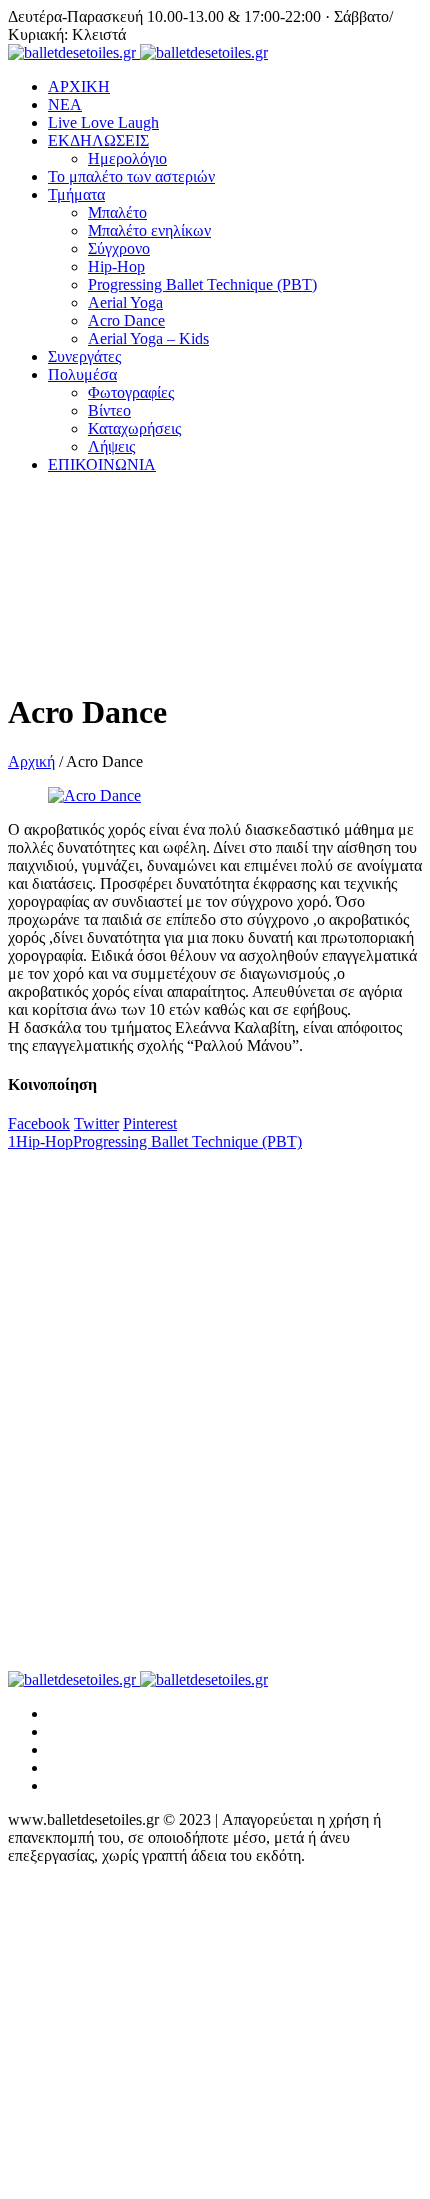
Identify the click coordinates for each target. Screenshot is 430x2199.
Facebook (39, 1123)
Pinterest (150, 1123)
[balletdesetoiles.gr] (138, 52)
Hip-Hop (44, 1141)
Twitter (96, 1123)
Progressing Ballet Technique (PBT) (187, 1141)
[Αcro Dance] (94, 795)
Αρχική (31, 761)
